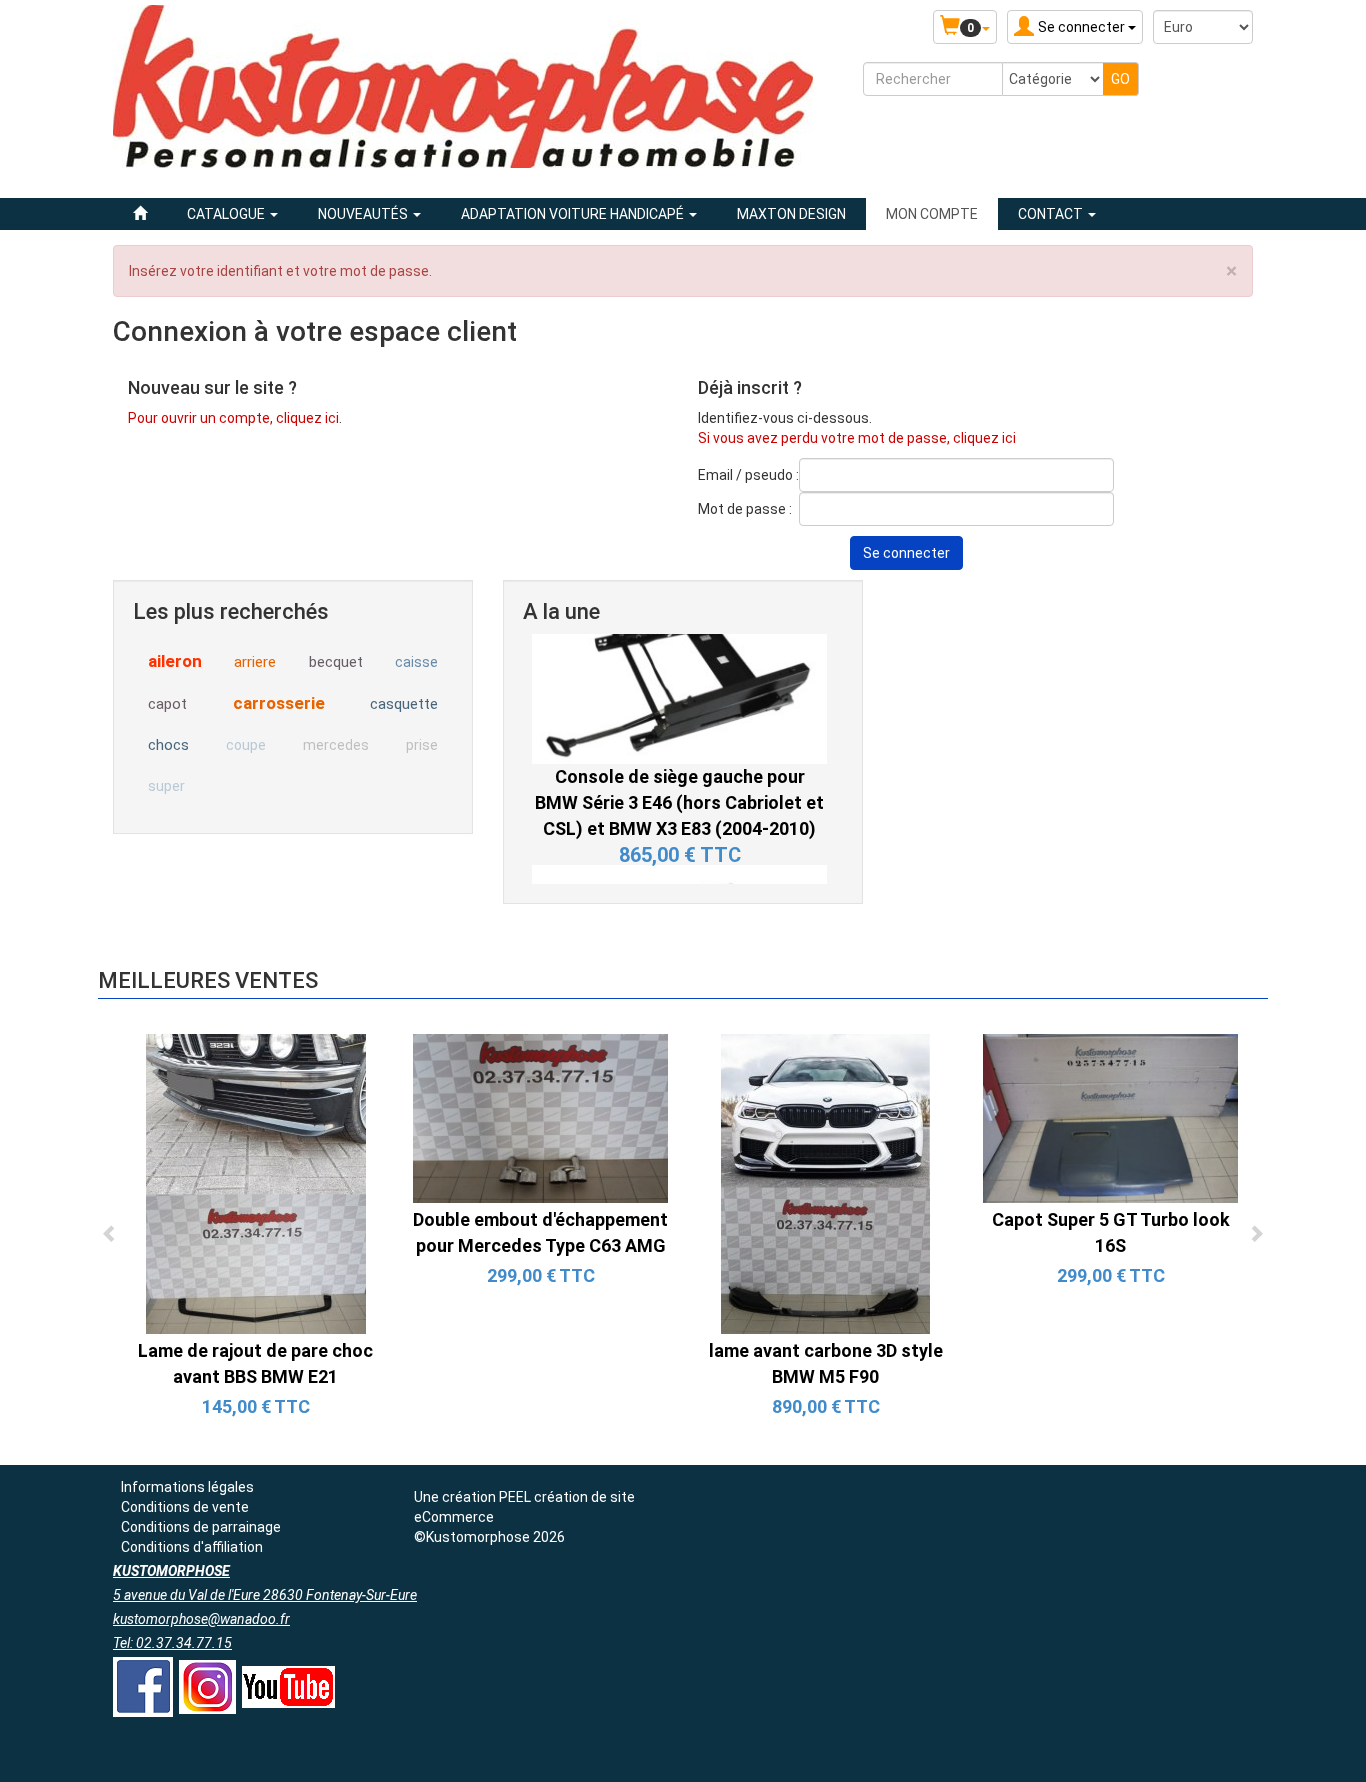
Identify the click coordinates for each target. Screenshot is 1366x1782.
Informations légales (187, 1487)
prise (422, 745)
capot (167, 704)
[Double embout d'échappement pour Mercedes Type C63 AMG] (540, 1117)
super (166, 786)
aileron (175, 661)
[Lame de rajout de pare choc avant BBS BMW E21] (256, 1183)
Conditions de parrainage (201, 1527)
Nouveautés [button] (364, 214)
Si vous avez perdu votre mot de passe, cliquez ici (857, 438)
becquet (336, 662)
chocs (168, 745)
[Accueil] (140, 214)
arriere (255, 662)
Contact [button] (1052, 214)
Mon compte (932, 214)
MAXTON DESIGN (791, 214)
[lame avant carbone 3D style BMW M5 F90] (825, 1183)
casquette (404, 704)
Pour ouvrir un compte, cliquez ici (233, 418)
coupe (246, 745)
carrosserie (279, 703)
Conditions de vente (185, 1507)
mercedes (336, 745)
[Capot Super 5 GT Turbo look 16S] (1110, 1117)
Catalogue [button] (227, 214)
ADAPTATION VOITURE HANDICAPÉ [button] (574, 214)
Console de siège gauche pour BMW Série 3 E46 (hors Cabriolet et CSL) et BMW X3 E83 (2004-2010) (679, 714)
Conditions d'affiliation (192, 1547)
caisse (416, 662)
